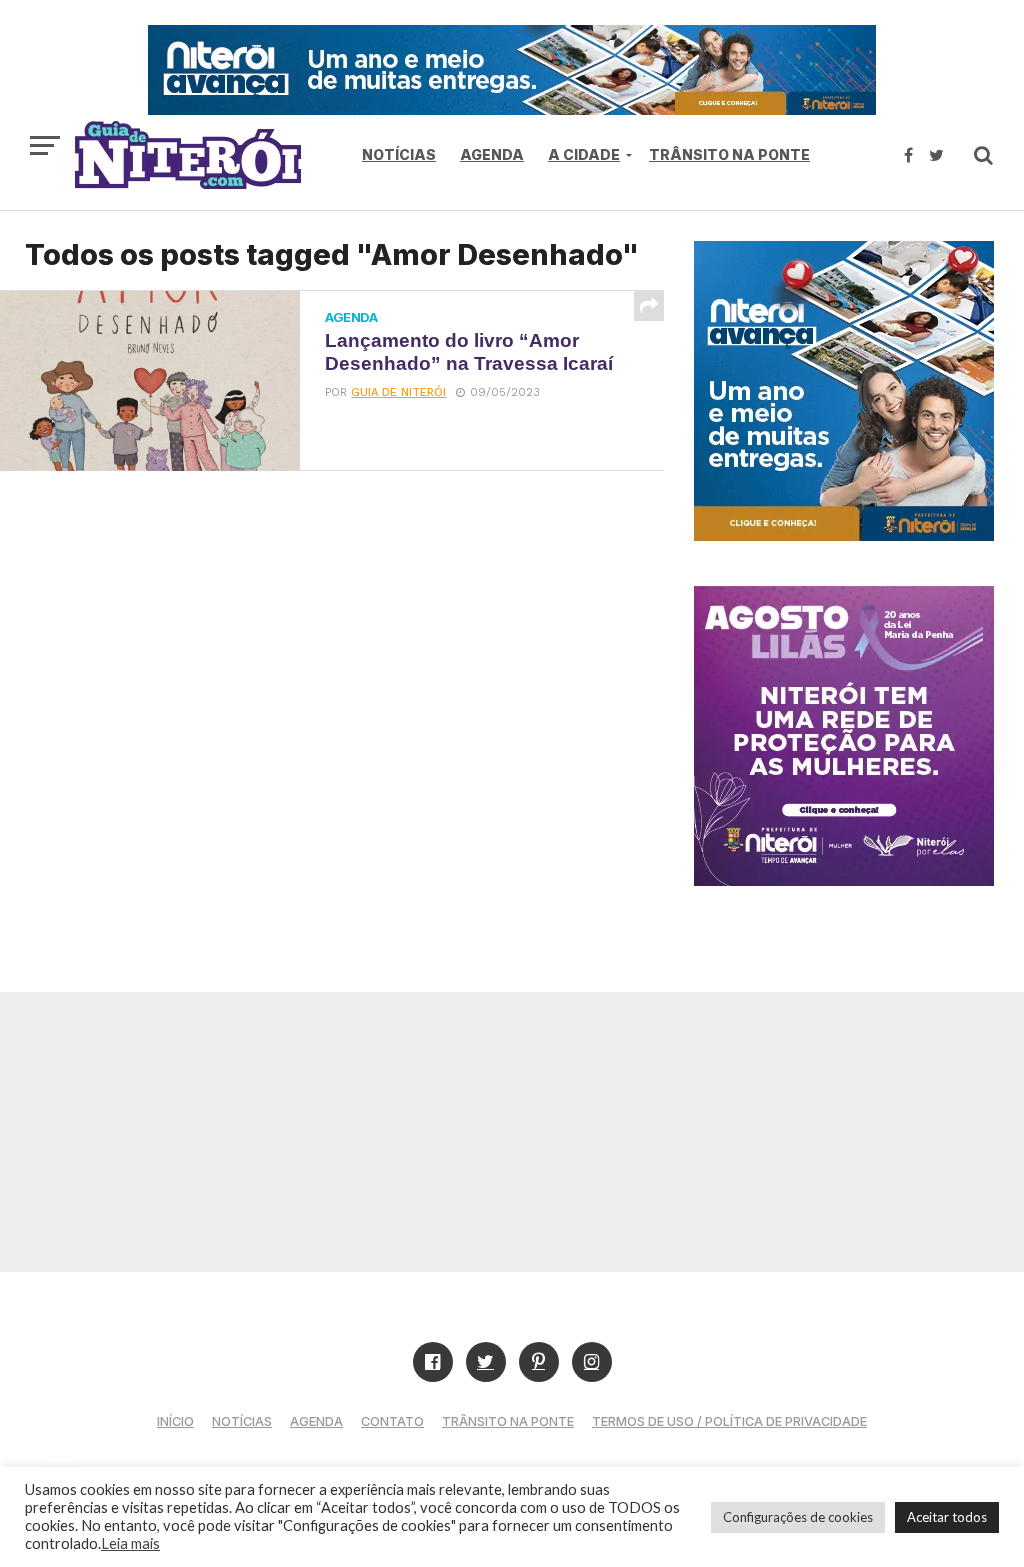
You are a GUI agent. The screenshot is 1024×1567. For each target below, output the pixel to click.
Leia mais (130, 1543)
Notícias (399, 154)
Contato (392, 1421)
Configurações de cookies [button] (798, 1517)
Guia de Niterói (398, 392)
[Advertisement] (512, 1132)
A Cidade (584, 154)
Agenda (492, 154)
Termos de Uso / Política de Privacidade (729, 1421)
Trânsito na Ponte (729, 154)
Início (175, 1421)
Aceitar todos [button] (947, 1517)
